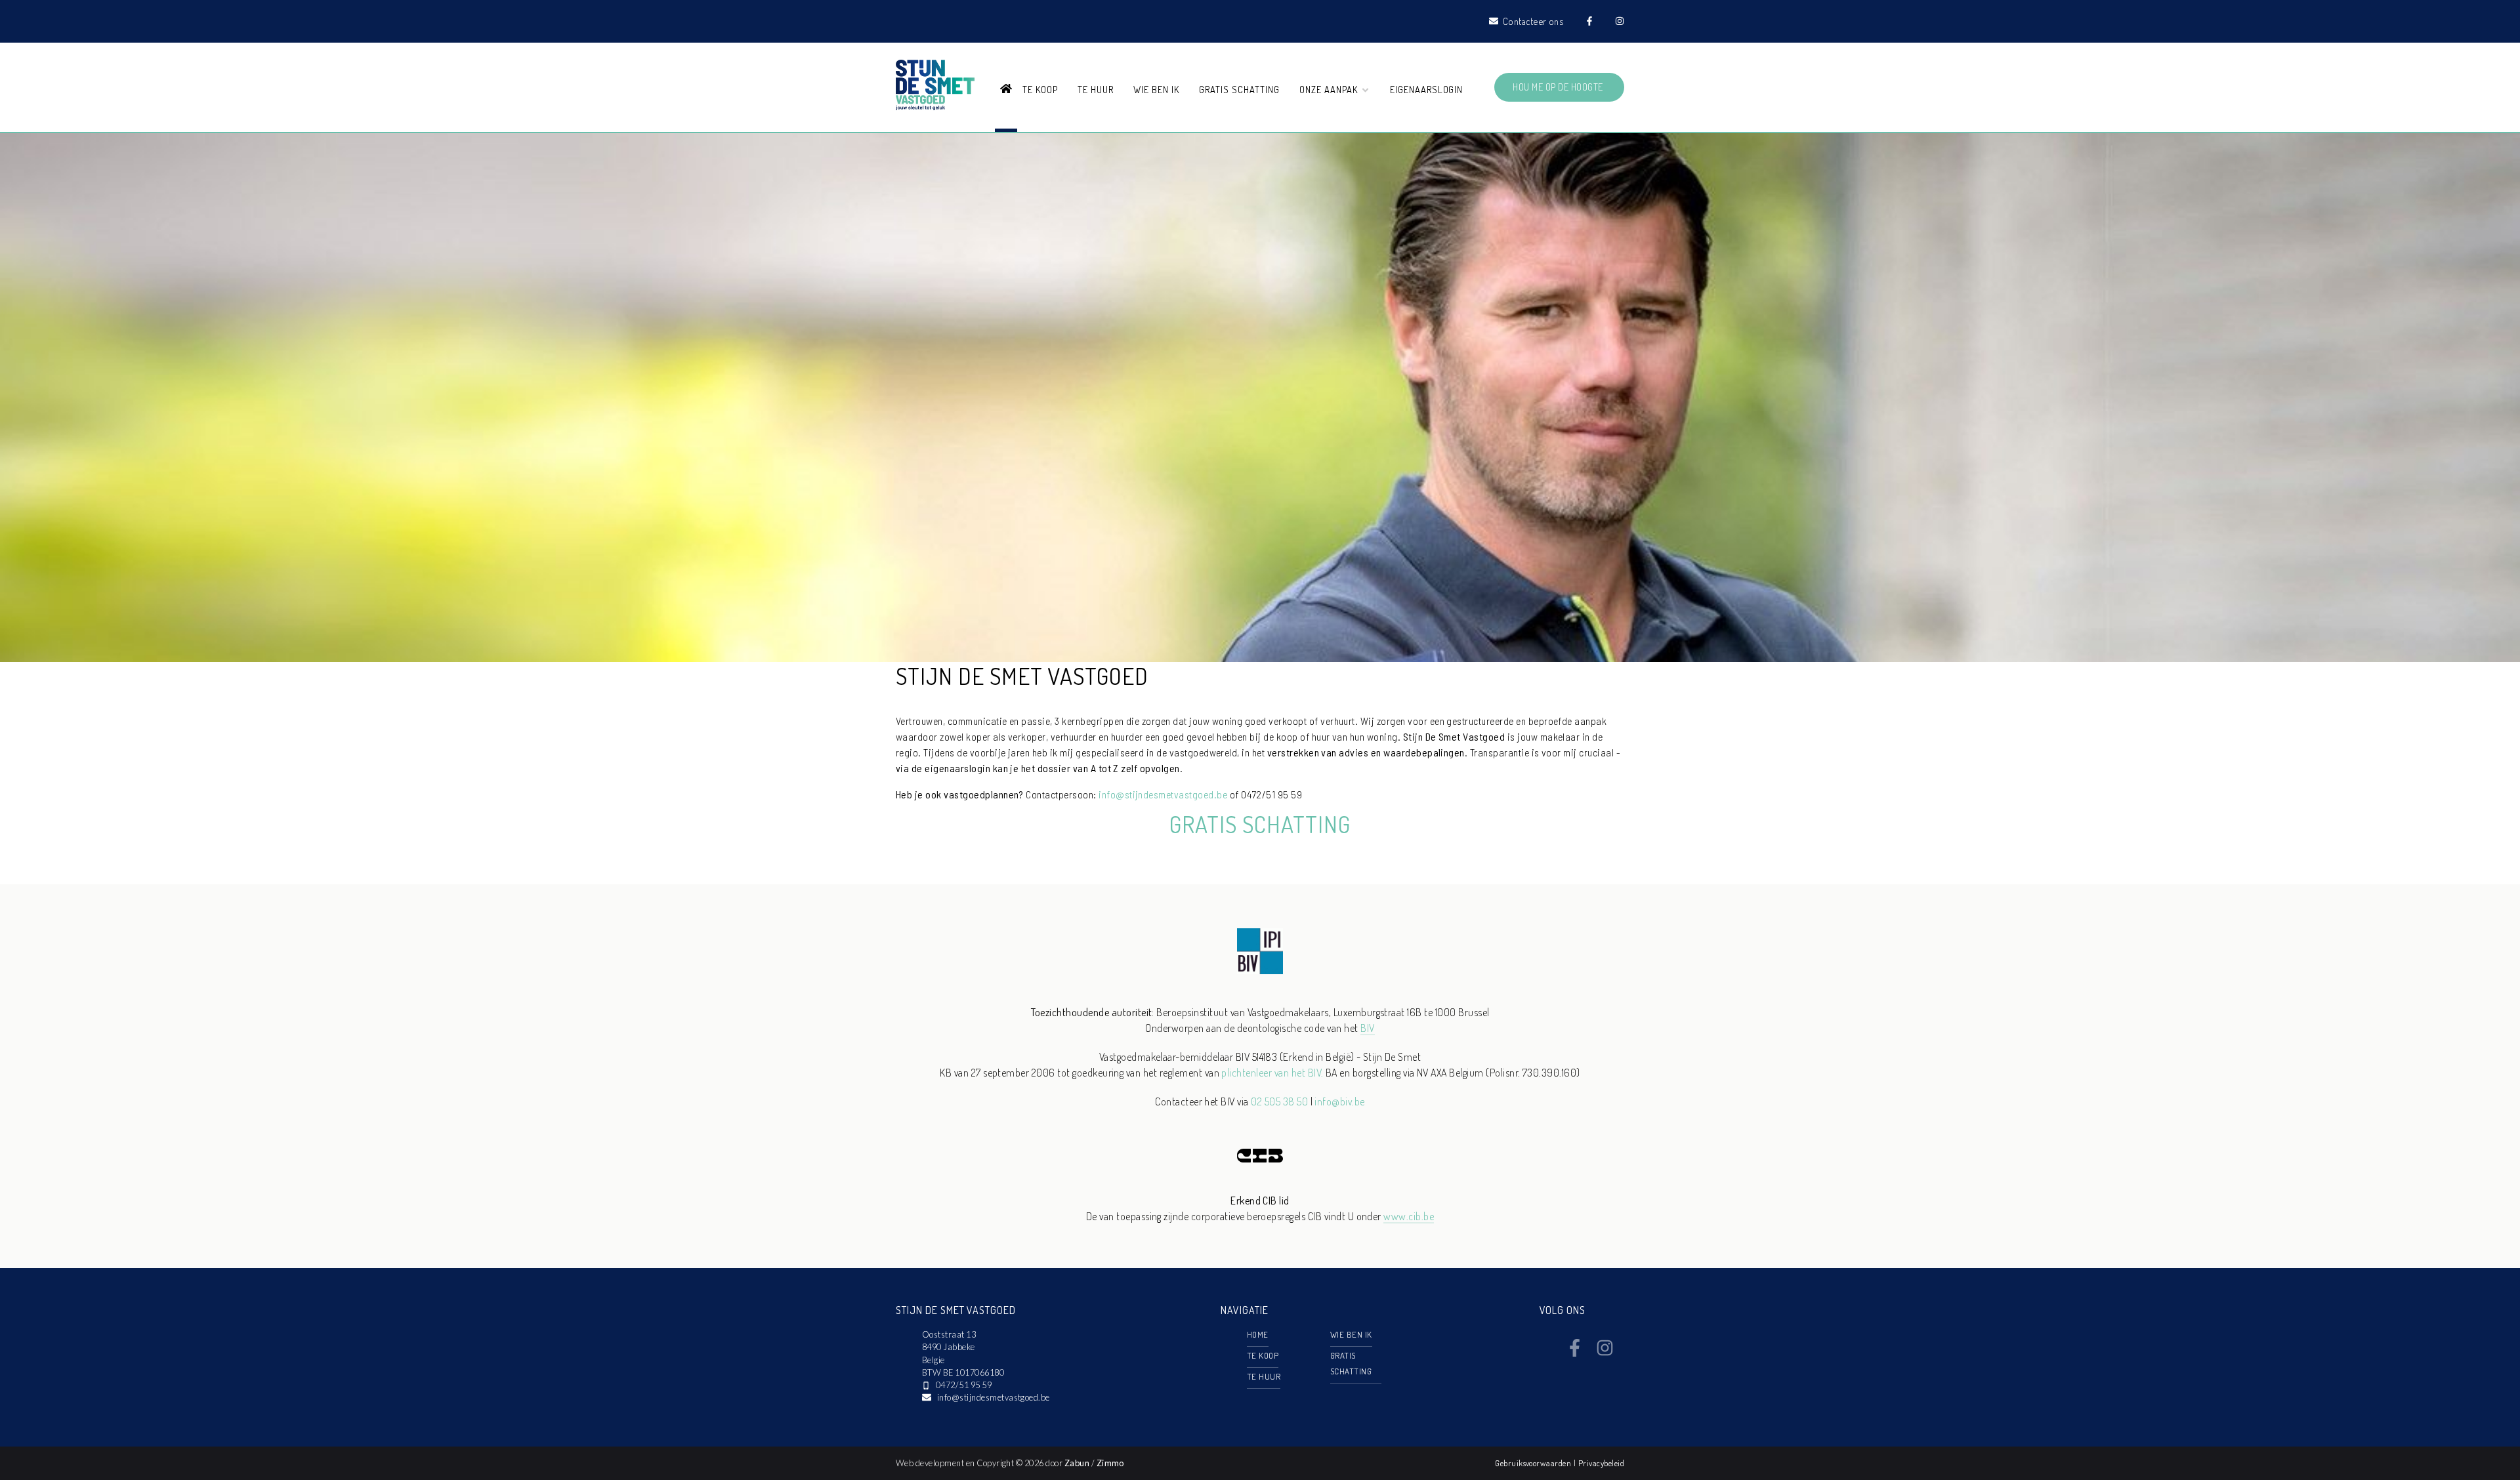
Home (1258, 1334)
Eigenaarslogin (1426, 89)
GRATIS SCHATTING (1260, 824)
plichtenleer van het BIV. (1272, 1073)
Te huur (1096, 89)
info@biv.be (1339, 1101)
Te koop (1040, 89)
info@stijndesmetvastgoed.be (1163, 794)
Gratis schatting (1239, 89)
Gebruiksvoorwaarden (1534, 1463)
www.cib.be (1409, 1216)
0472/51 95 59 (964, 1385)
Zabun (1077, 1463)
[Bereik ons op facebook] (1575, 1353)
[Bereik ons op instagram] (1605, 1353)
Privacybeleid (1601, 1463)
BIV (1367, 1028)
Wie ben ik (1156, 89)
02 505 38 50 (1279, 1101)
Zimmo (1110, 1463)
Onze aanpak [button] (1330, 89)
